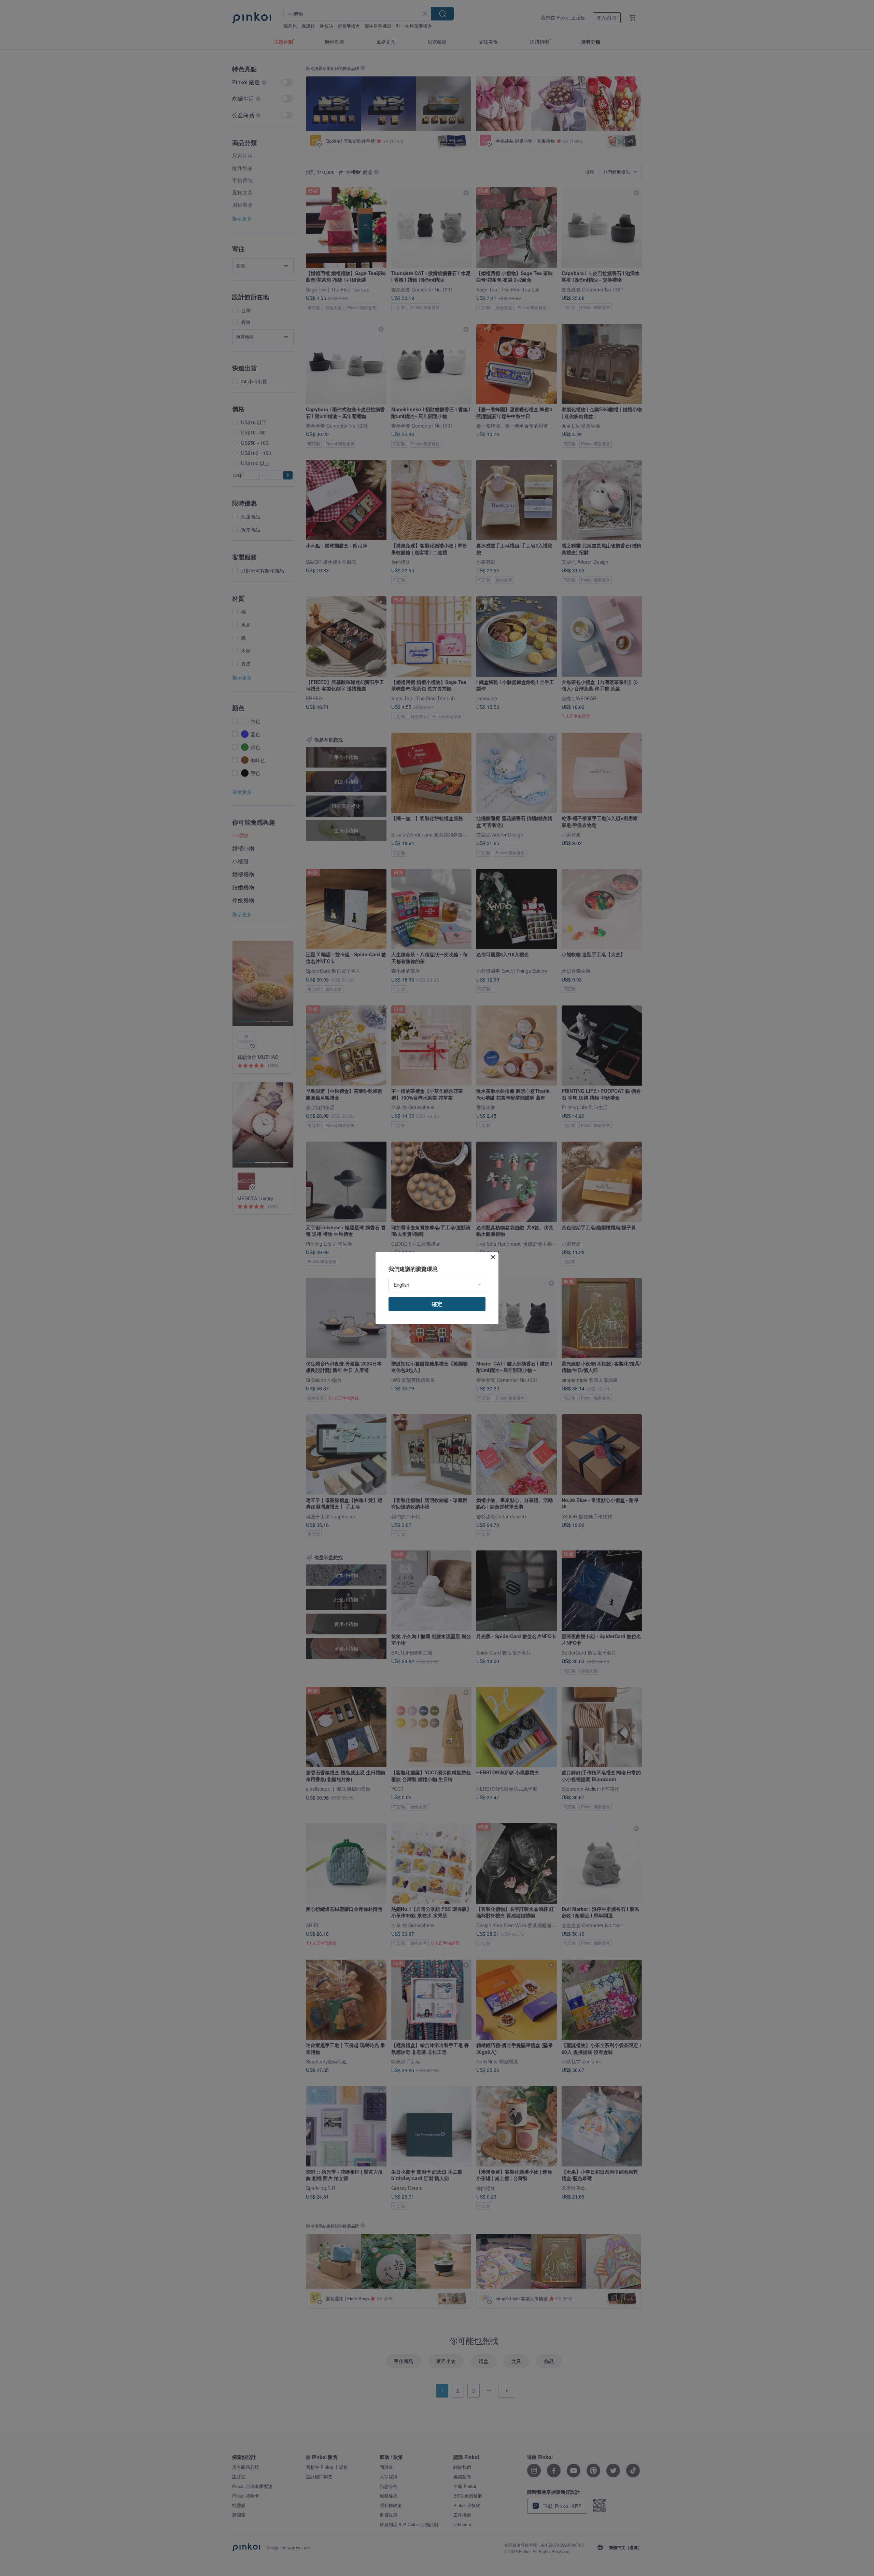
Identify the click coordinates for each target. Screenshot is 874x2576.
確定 (437, 1304)
